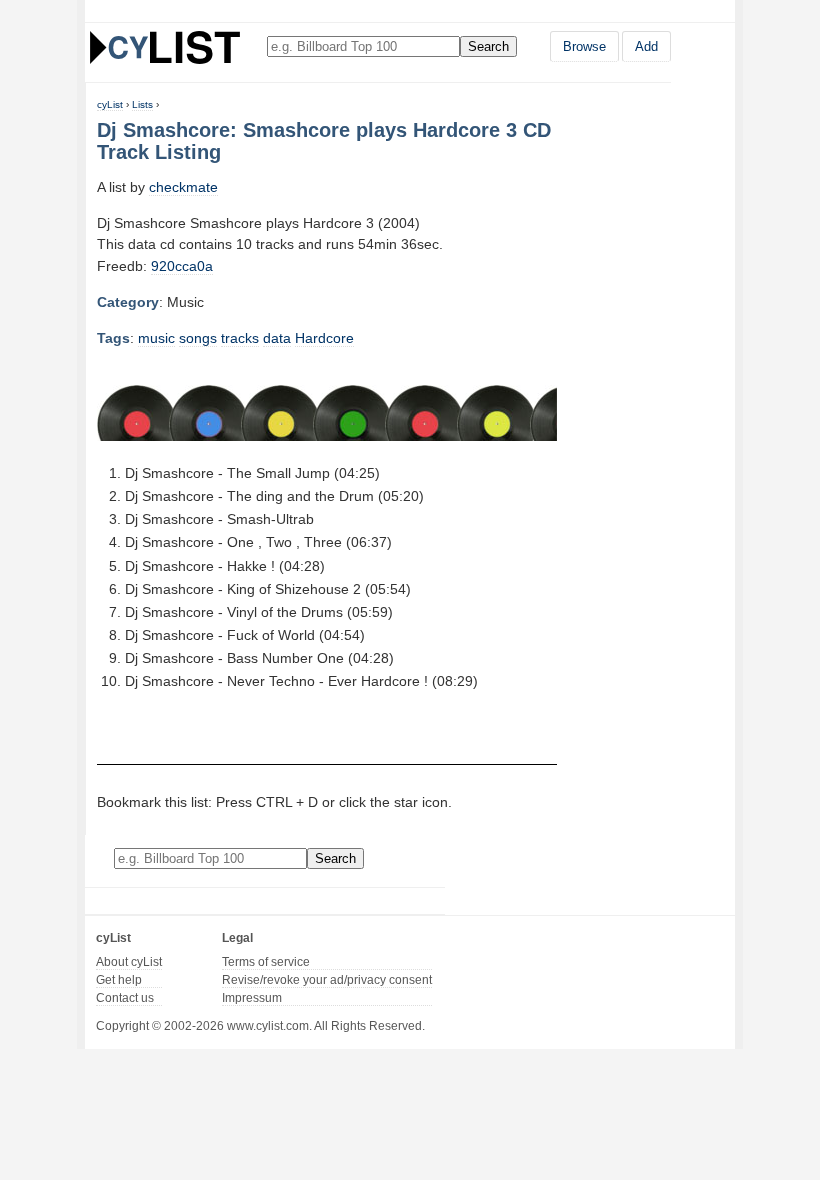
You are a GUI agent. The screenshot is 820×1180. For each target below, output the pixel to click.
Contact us (125, 998)
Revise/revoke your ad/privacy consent (327, 980)
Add (646, 46)
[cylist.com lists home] (165, 47)
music (156, 338)
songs (198, 338)
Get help (119, 980)
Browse (584, 46)
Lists (142, 104)
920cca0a (182, 266)
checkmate (183, 187)
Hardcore (324, 338)
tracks (240, 338)
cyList (110, 104)
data (277, 338)
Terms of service (266, 962)
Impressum (252, 998)
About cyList (129, 962)
